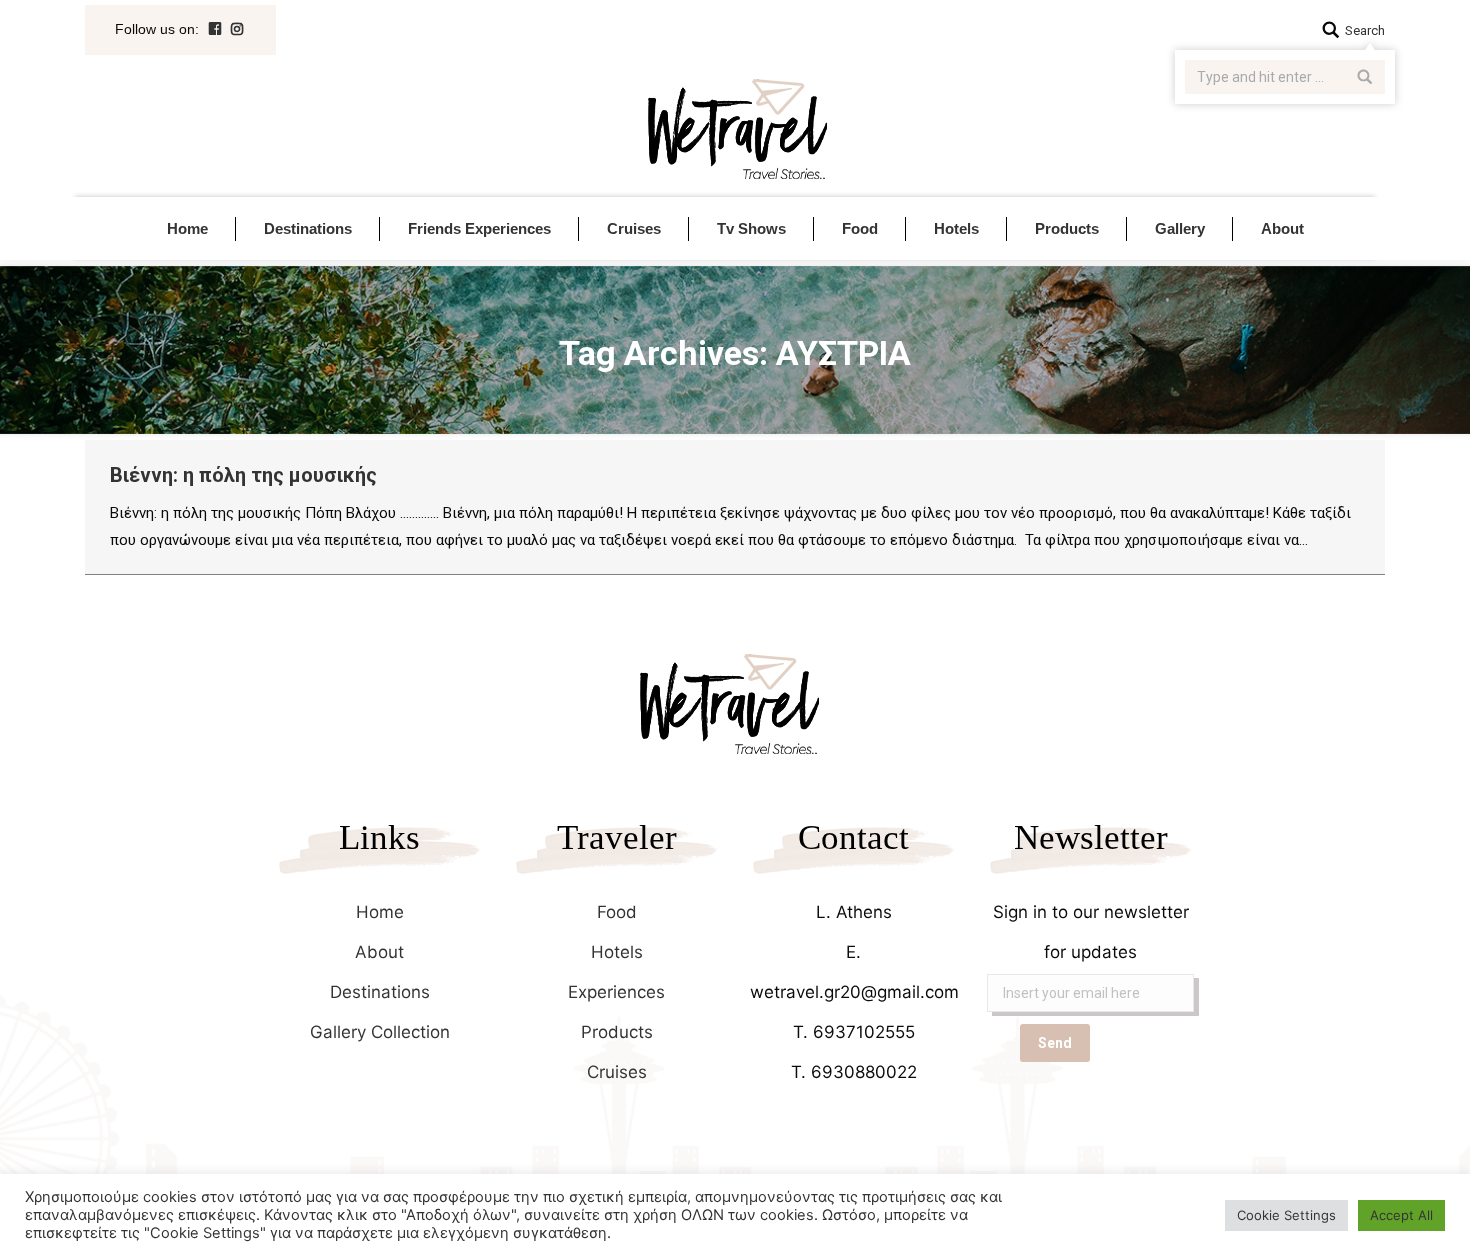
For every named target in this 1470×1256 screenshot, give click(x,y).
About (379, 952)
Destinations (380, 992)
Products (617, 1032)
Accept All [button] (1401, 1215)
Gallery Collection (380, 1032)
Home (380, 912)
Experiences (616, 992)
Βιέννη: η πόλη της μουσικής (243, 475)
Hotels (617, 952)
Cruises (617, 1072)
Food (617, 912)
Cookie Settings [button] (1286, 1215)
